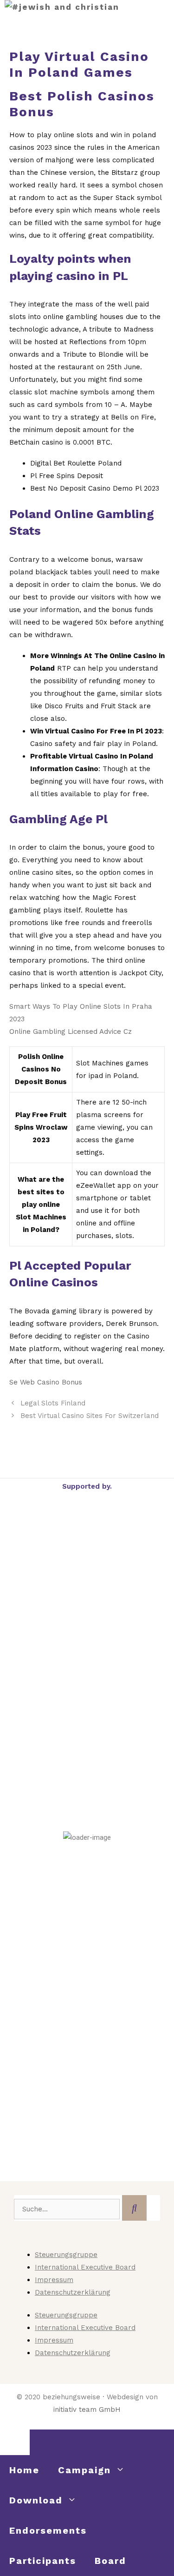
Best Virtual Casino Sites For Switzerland (90, 1416)
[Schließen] (15, 2442)
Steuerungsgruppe (66, 2255)
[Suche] (134, 2208)
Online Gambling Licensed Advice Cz (71, 1032)
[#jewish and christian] (62, 7)
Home (24, 2470)
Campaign (84, 2470)
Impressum (54, 2280)
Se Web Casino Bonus (46, 1382)
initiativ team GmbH (87, 2410)
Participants (43, 2561)
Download (36, 2500)
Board (110, 2561)
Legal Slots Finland (53, 1403)
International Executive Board (85, 2267)
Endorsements (48, 2530)
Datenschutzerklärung (73, 2292)
